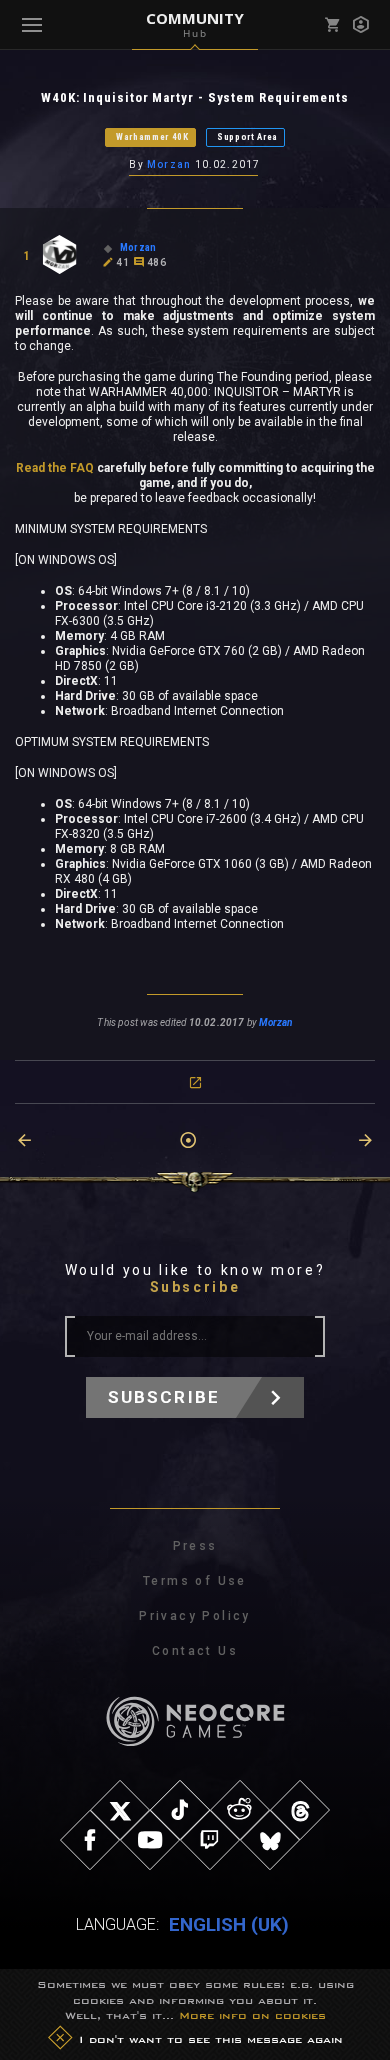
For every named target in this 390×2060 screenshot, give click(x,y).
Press (195, 1546)
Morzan (169, 164)
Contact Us (195, 1651)
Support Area (247, 137)
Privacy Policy (195, 1616)
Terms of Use (195, 1581)
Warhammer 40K (152, 137)
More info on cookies (252, 2015)
